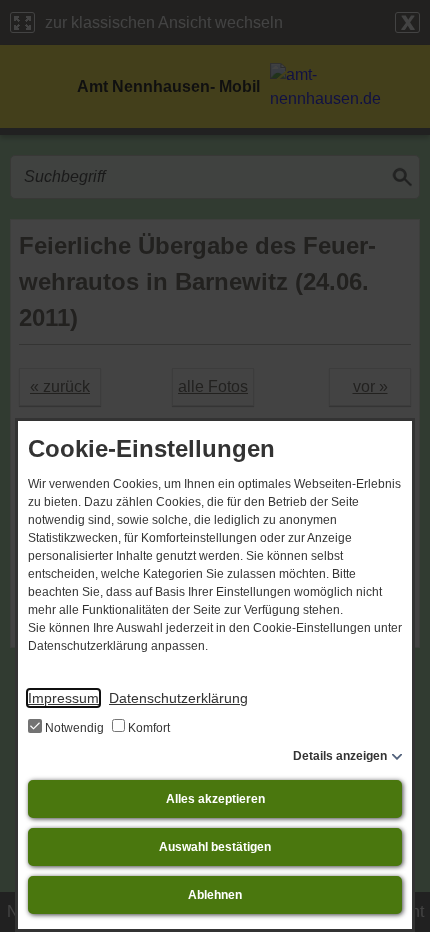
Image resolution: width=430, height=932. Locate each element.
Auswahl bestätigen (215, 847)
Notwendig (74, 728)
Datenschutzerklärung (178, 698)
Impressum (63, 698)
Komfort (147, 728)
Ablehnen (215, 895)
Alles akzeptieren (215, 799)
